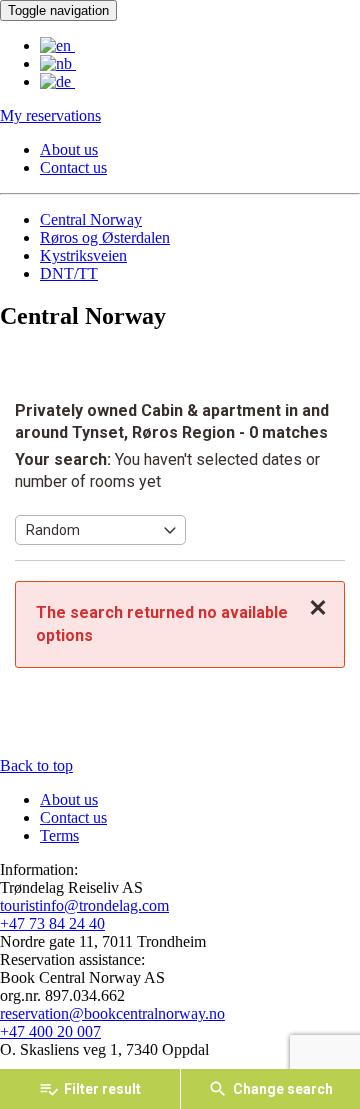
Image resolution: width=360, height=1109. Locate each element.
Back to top (36, 765)
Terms (59, 835)
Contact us (73, 167)
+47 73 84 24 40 (52, 923)
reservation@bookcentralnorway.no (112, 1013)
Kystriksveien (83, 255)
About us (69, 149)
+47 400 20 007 (50, 1031)
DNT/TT (69, 273)
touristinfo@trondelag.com (84, 905)
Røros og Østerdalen (105, 237)
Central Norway (91, 219)
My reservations (50, 115)
